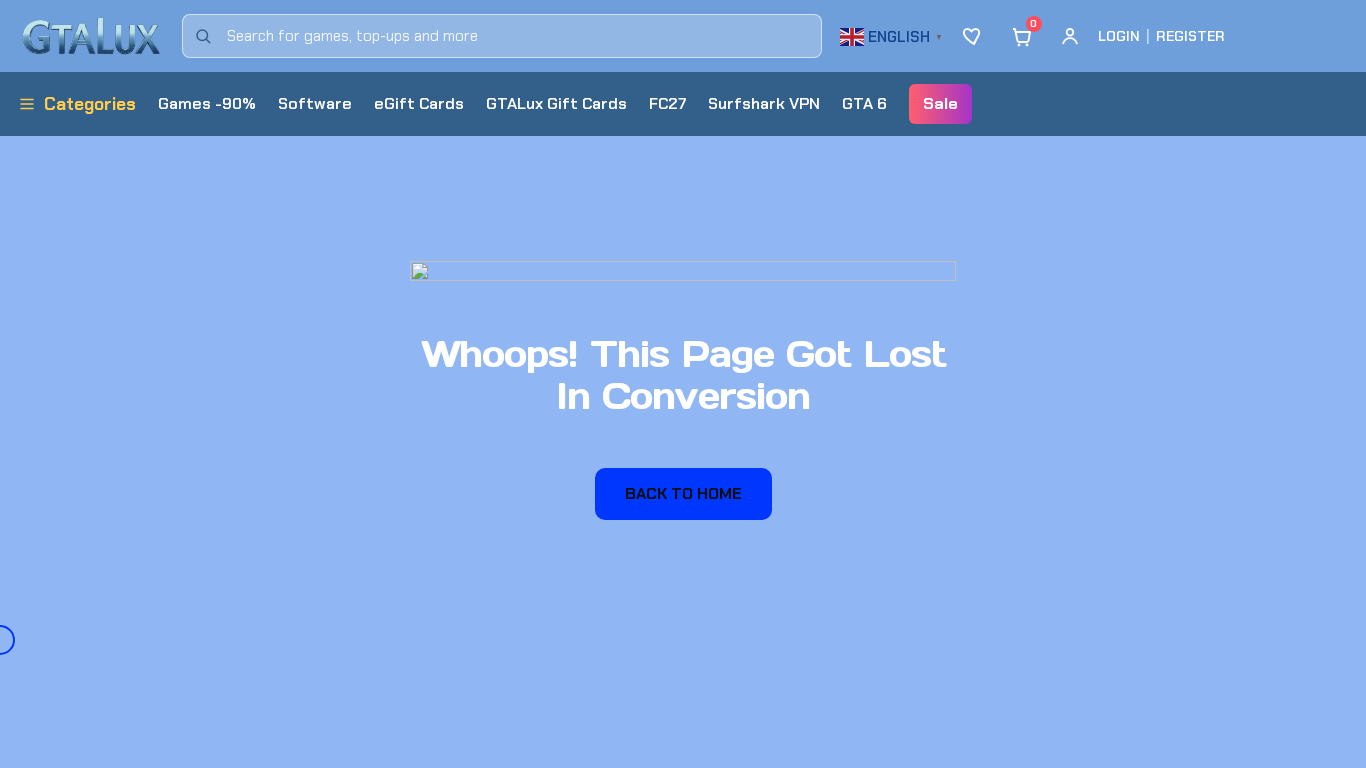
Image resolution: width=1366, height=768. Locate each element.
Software (315, 103)
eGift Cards (419, 103)
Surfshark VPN (764, 103)
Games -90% (207, 103)
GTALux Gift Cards (556, 103)
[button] (894, 34)
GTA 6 (864, 103)
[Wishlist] (974, 36)
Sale (940, 103)
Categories (90, 104)
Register (1190, 36)
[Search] (203, 36)
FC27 (667, 103)
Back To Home (683, 493)
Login (1119, 36)
